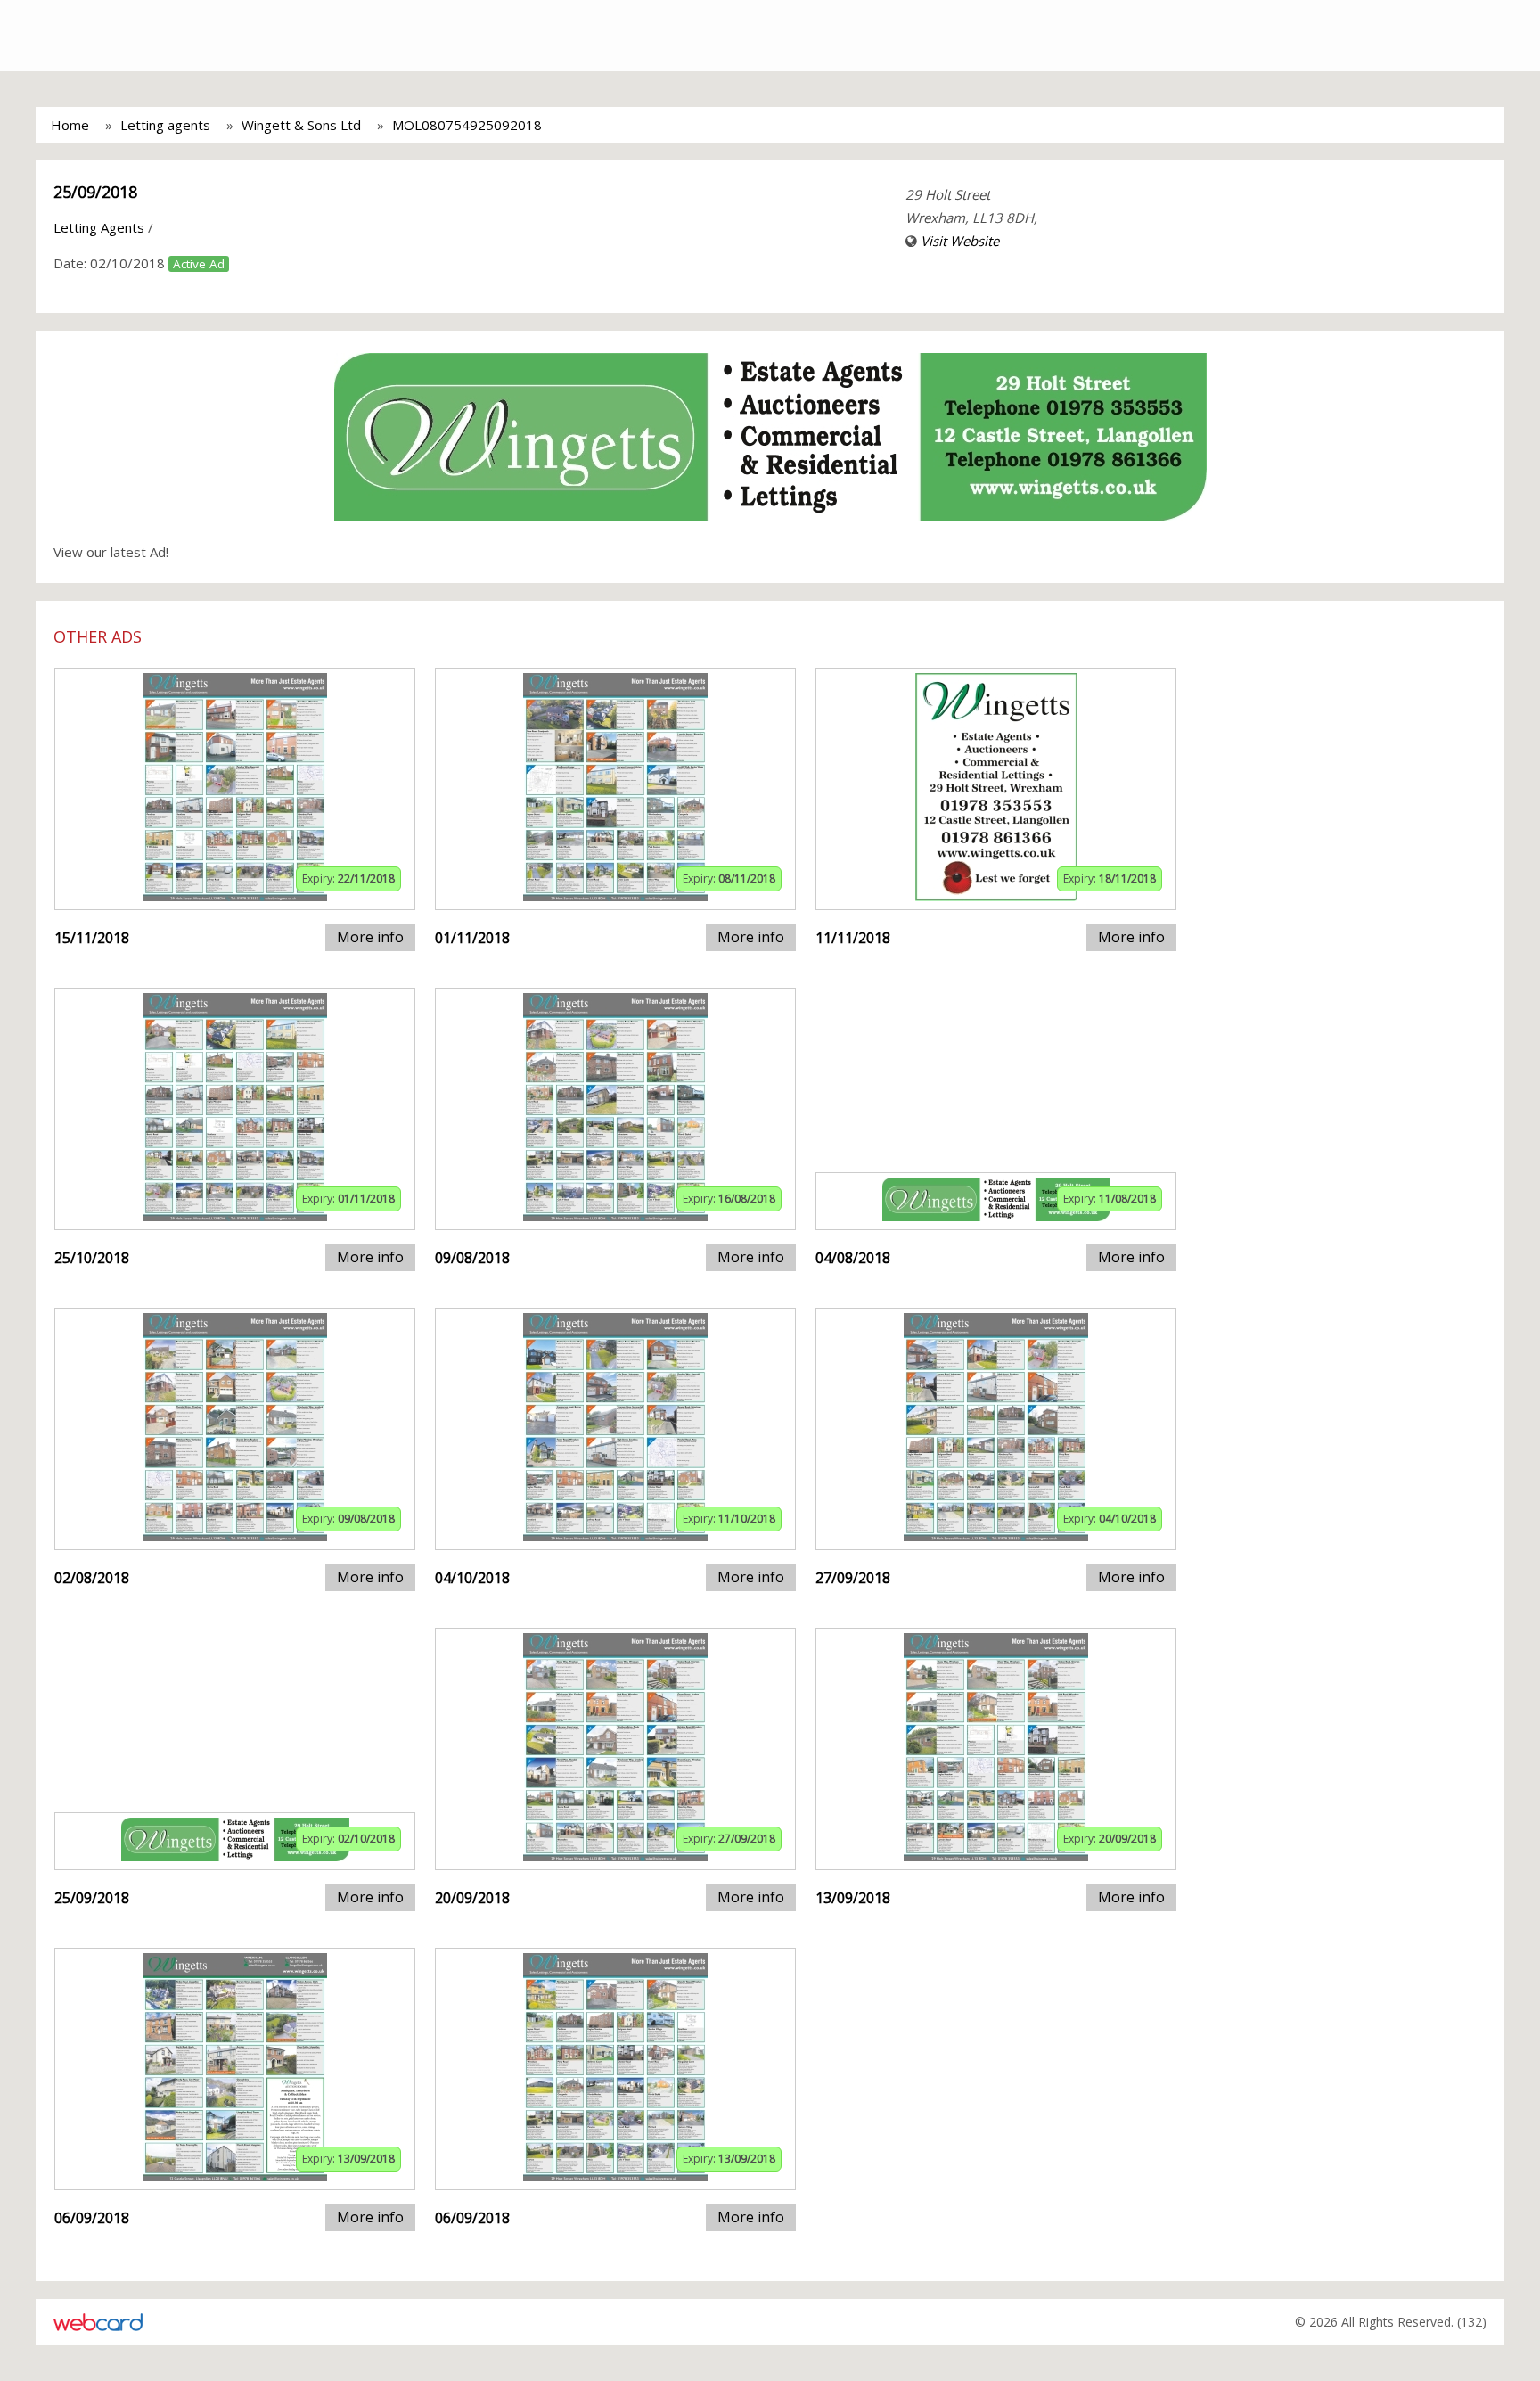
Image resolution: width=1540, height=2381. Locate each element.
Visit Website (960, 241)
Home (70, 125)
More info (370, 937)
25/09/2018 (95, 192)
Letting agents (165, 125)
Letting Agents (99, 227)
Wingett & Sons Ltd (301, 125)
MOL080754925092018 (467, 125)
